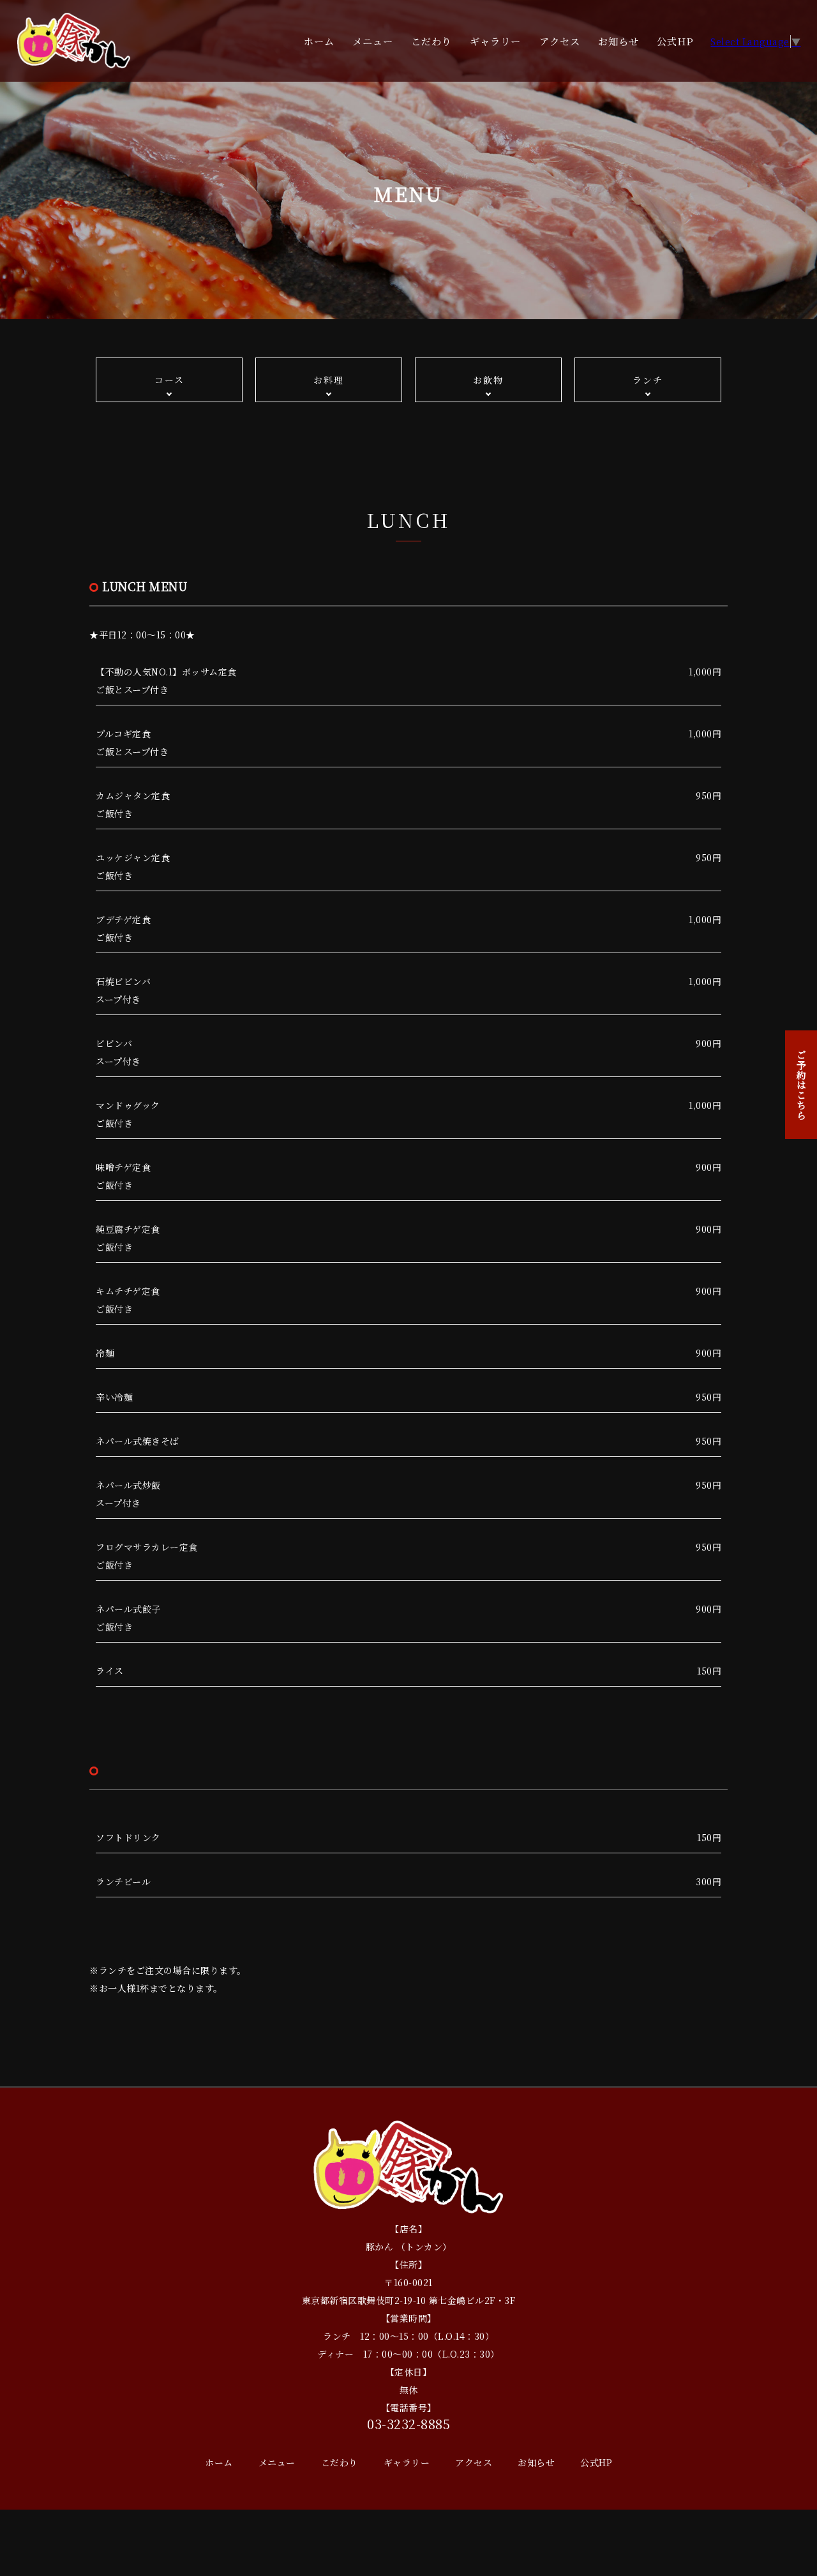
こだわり (431, 41)
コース (169, 380)
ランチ (648, 380)
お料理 (329, 380)
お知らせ (618, 41)
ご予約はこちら (801, 1085)
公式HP (675, 41)
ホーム (319, 41)
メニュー (373, 41)
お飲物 (488, 380)
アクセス (560, 41)
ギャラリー (495, 41)
